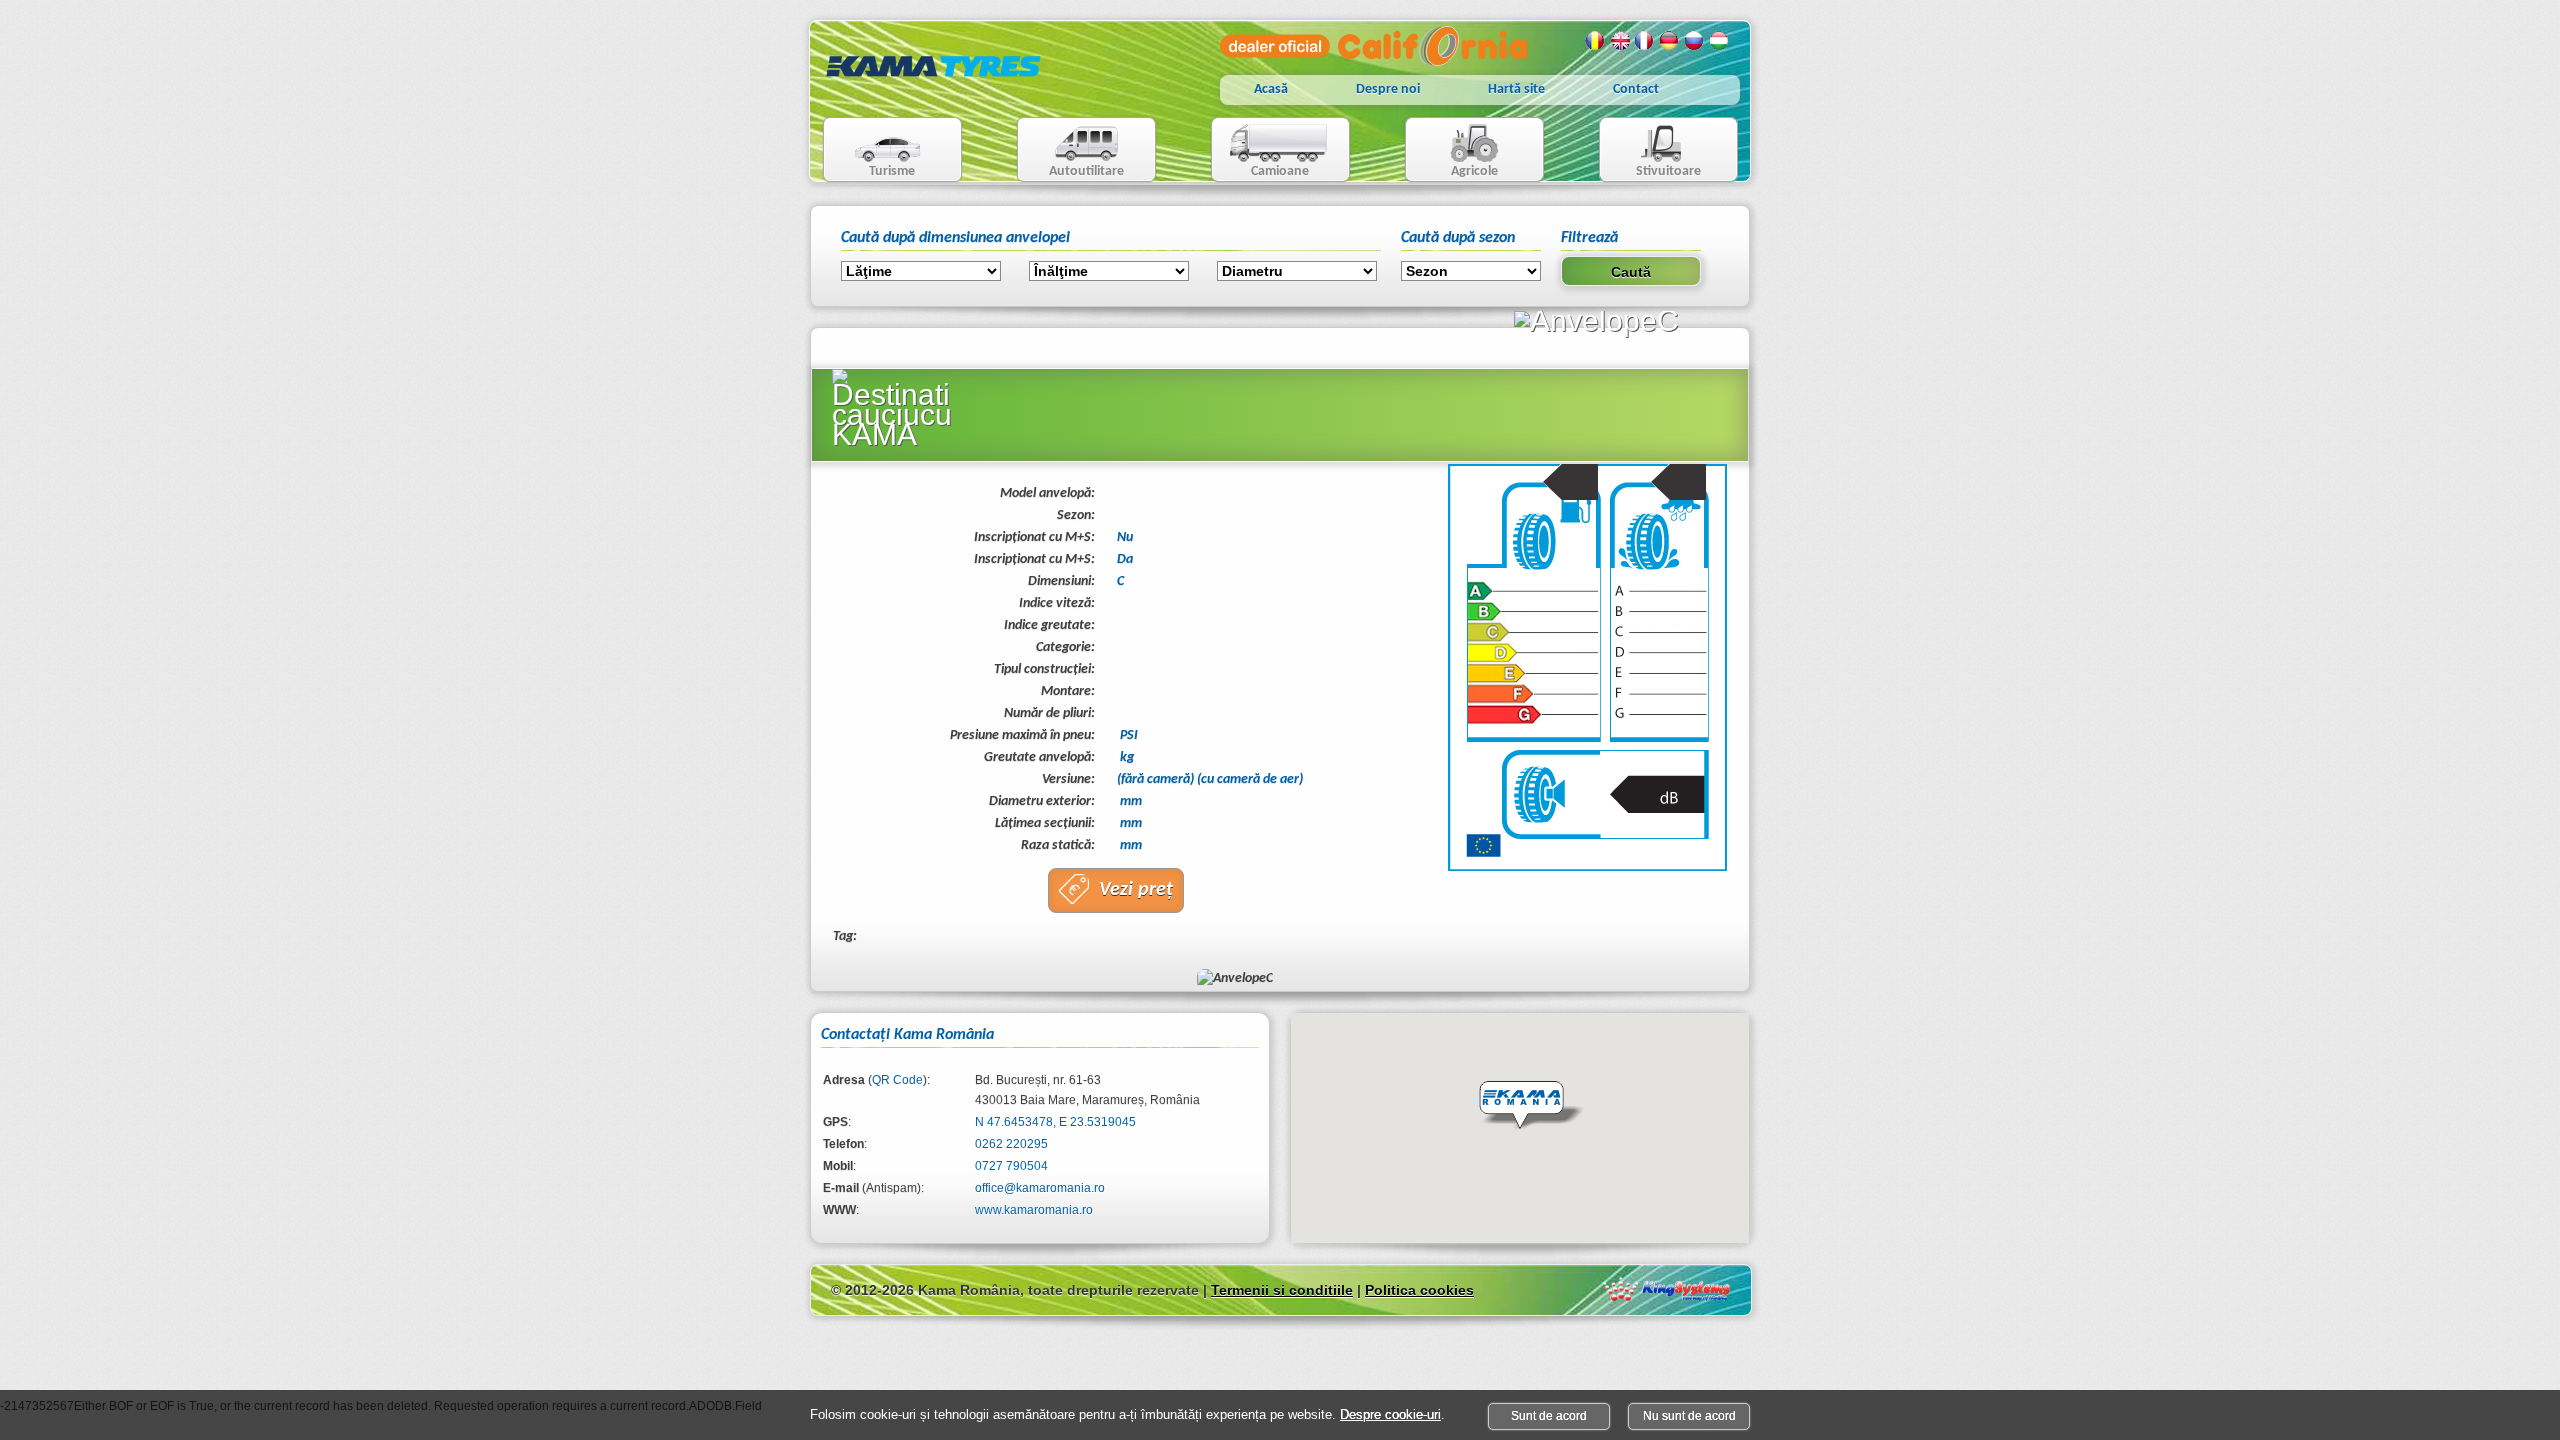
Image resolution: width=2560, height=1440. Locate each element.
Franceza (1645, 41)
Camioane (1261, 151)
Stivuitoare (1650, 151)
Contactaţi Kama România (907, 1035)
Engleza (1620, 41)
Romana (1595, 41)
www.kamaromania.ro (1034, 1210)
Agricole (1452, 151)
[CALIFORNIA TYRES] (1373, 62)
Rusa (1695, 41)
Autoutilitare (1071, 151)
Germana (1670, 41)
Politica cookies (1419, 1290)
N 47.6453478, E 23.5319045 (1055, 1122)
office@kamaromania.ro (1040, 1188)
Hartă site (1516, 89)
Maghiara (1720, 41)
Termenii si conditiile (1282, 1290)
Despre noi (1388, 89)
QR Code (897, 1080)
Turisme (870, 151)
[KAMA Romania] (933, 92)
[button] (1531, 1106)
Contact (1636, 89)
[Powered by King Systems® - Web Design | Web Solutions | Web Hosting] (1667, 1289)
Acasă (1271, 89)
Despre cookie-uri (1390, 1414)
